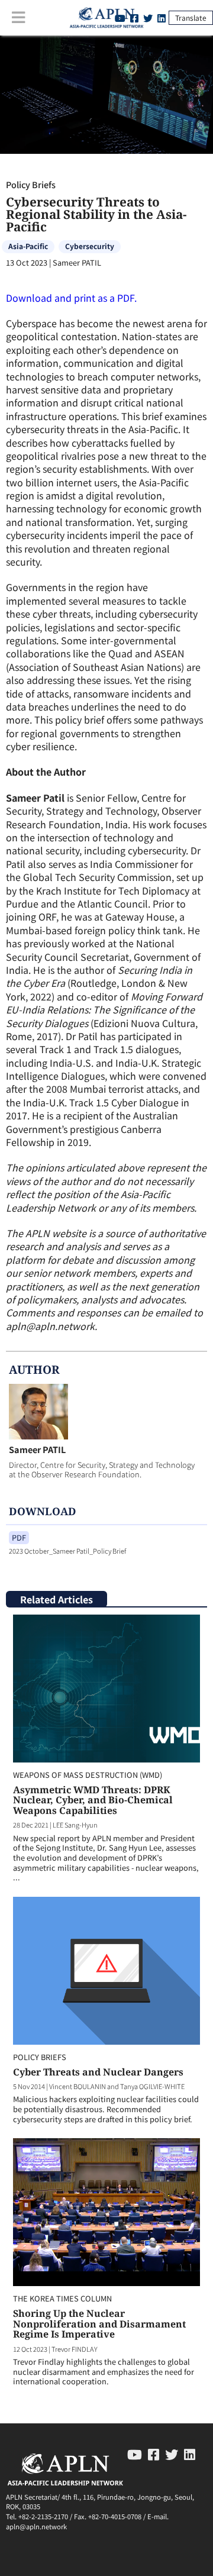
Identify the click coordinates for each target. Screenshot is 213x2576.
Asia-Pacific (28, 246)
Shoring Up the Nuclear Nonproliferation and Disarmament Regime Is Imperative (99, 2324)
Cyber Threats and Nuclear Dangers (98, 2072)
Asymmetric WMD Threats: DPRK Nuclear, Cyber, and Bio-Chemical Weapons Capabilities (93, 1800)
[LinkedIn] (162, 18)
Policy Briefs (31, 184)
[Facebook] (154, 2454)
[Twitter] (148, 18)
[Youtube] (135, 2454)
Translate (191, 17)
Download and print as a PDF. (71, 298)
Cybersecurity (90, 246)
